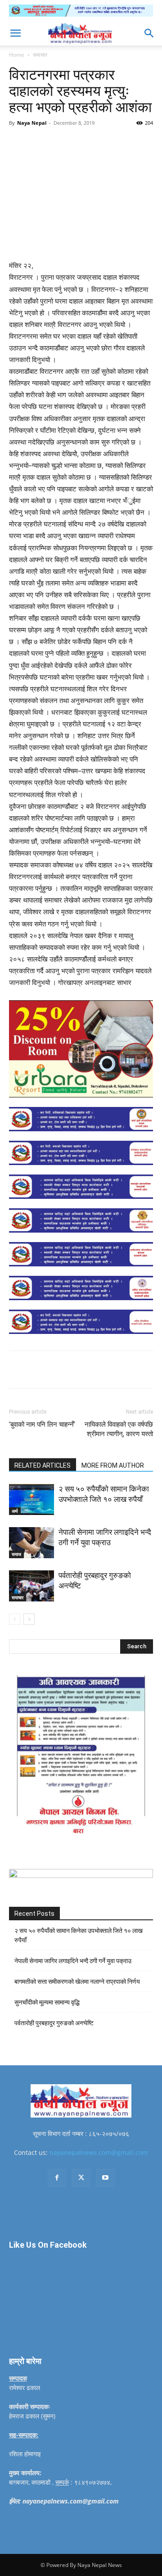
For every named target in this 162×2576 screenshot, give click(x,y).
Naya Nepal (32, 123)
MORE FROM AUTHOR (113, 1465)
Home (17, 55)
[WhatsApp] (108, 143)
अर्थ (15, 1511)
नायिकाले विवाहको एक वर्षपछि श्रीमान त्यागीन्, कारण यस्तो (119, 1429)
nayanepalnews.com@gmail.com (99, 2152)
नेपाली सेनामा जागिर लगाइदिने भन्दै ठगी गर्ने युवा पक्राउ (73, 1961)
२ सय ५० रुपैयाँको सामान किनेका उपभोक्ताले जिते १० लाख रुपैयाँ (79, 1935)
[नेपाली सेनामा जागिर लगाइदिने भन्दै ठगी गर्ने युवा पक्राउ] (31, 1543)
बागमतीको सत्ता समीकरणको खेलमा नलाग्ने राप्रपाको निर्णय (77, 1982)
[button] (15, 33)
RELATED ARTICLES (43, 1465)
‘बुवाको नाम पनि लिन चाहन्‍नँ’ (42, 1424)
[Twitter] (67, 143)
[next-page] (29, 1619)
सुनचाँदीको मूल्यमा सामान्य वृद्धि (47, 2002)
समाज (16, 1554)
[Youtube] (105, 2178)
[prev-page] (15, 1619)
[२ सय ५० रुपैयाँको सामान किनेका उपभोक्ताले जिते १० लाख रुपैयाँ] (31, 1499)
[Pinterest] (88, 143)
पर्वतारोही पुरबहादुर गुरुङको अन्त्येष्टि (54, 2023)
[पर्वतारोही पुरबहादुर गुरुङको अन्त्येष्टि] (31, 1586)
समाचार (40, 55)
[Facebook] (46, 143)
